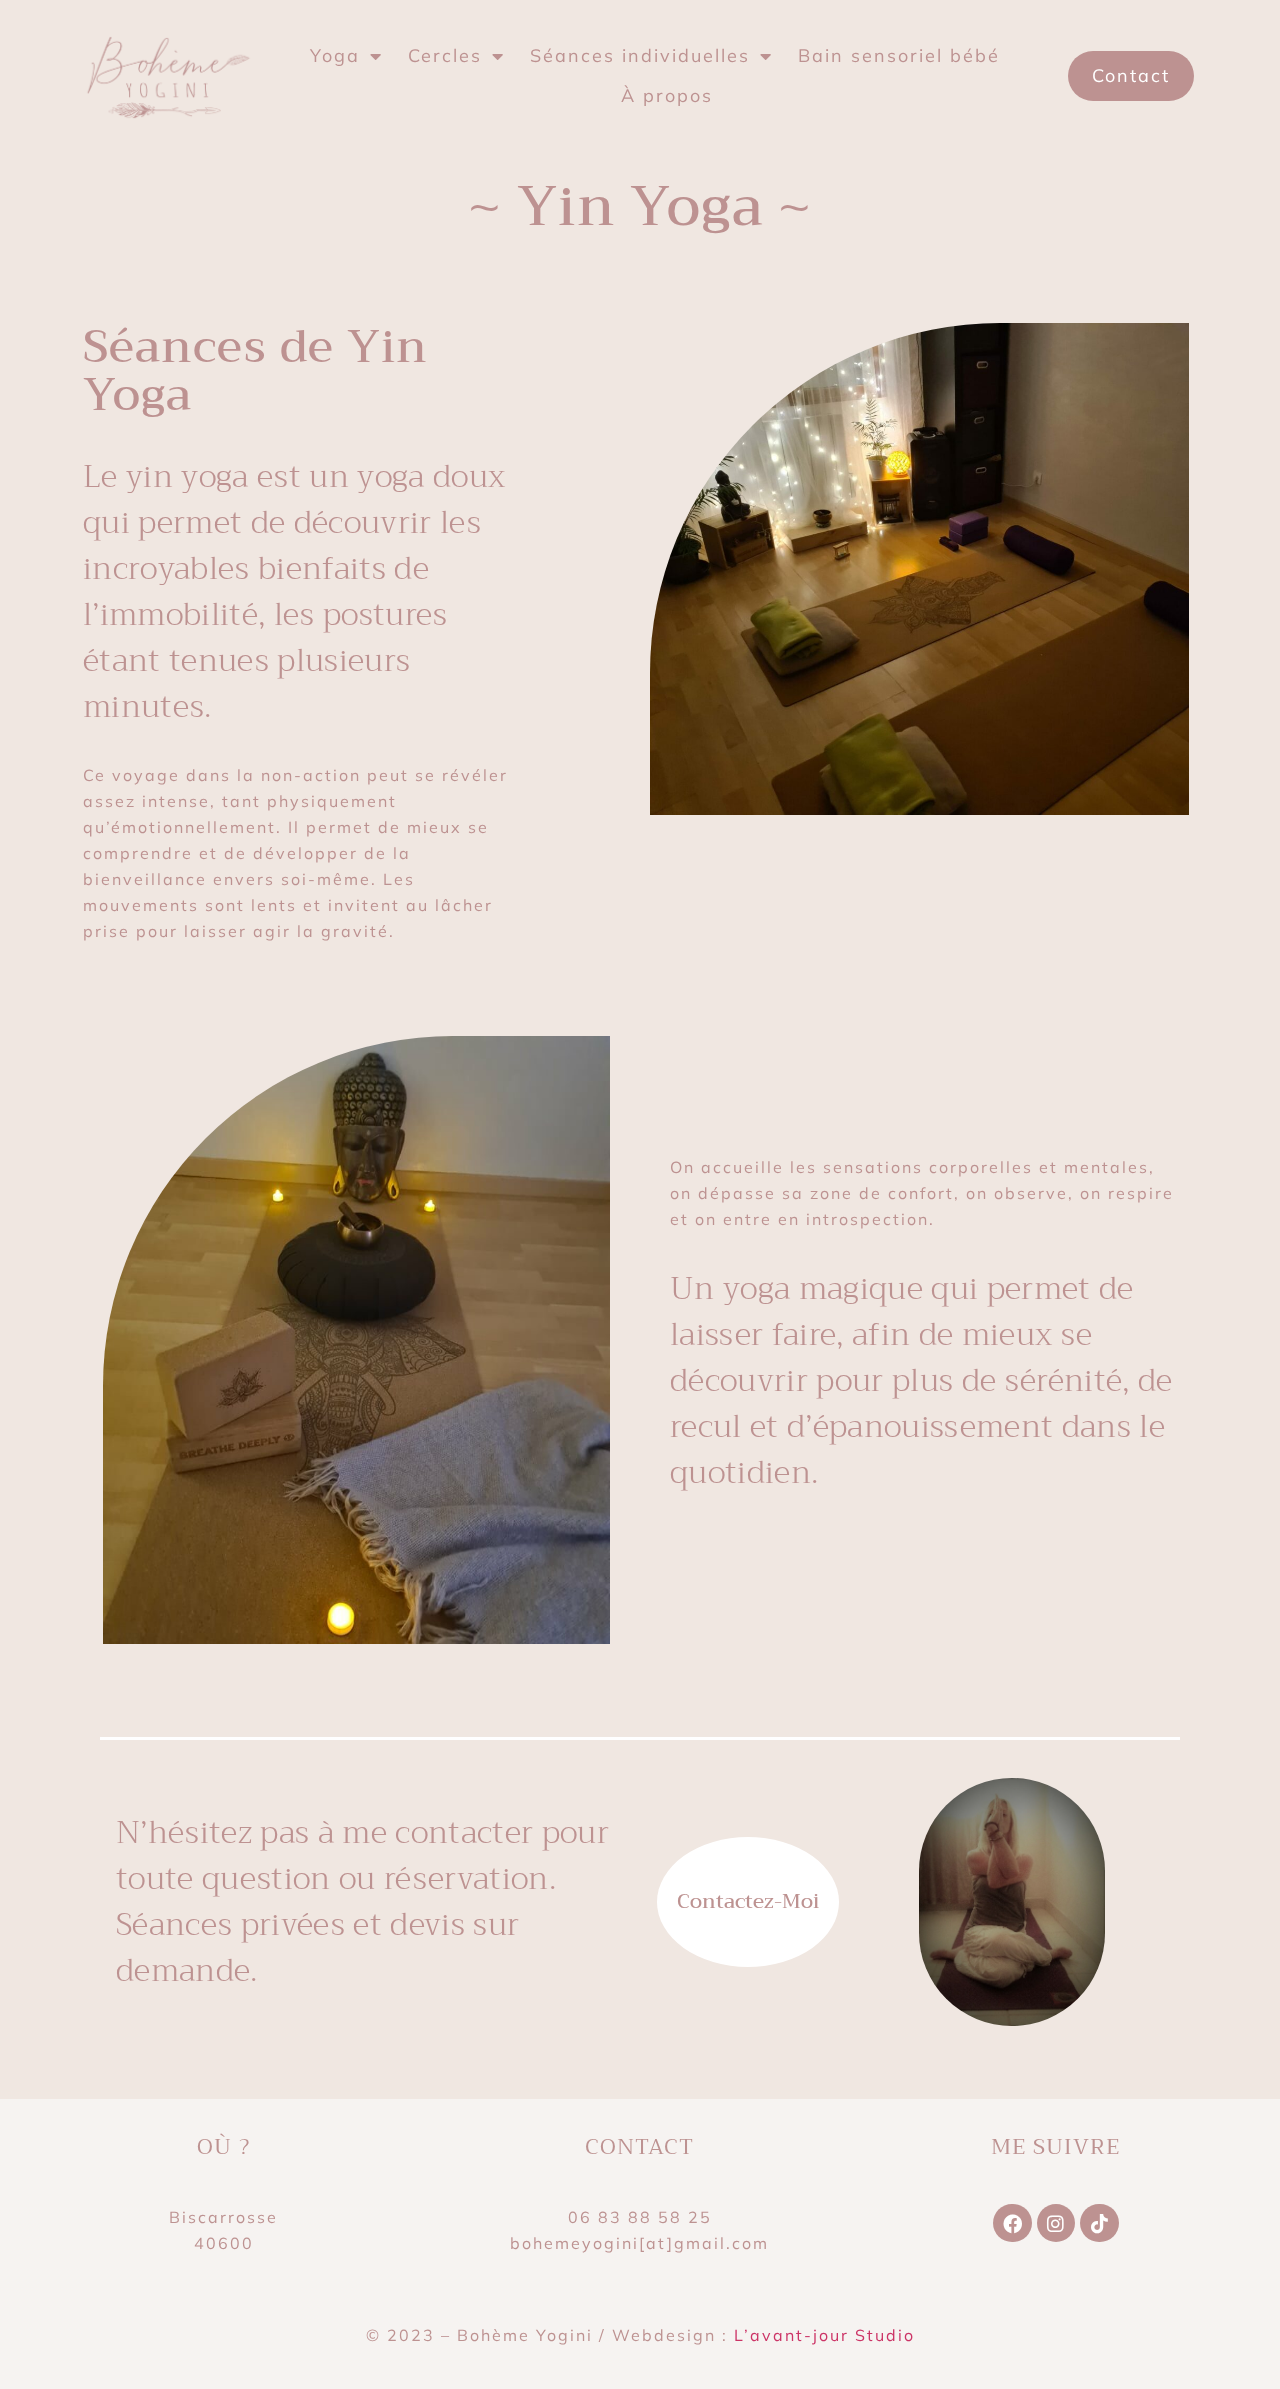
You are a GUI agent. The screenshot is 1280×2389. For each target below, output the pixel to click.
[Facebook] (1012, 2223)
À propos (667, 95)
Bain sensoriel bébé (899, 55)
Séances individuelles (640, 55)
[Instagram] (1056, 2223)
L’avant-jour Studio (824, 2335)
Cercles (445, 55)
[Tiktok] (1099, 2223)
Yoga (335, 55)
